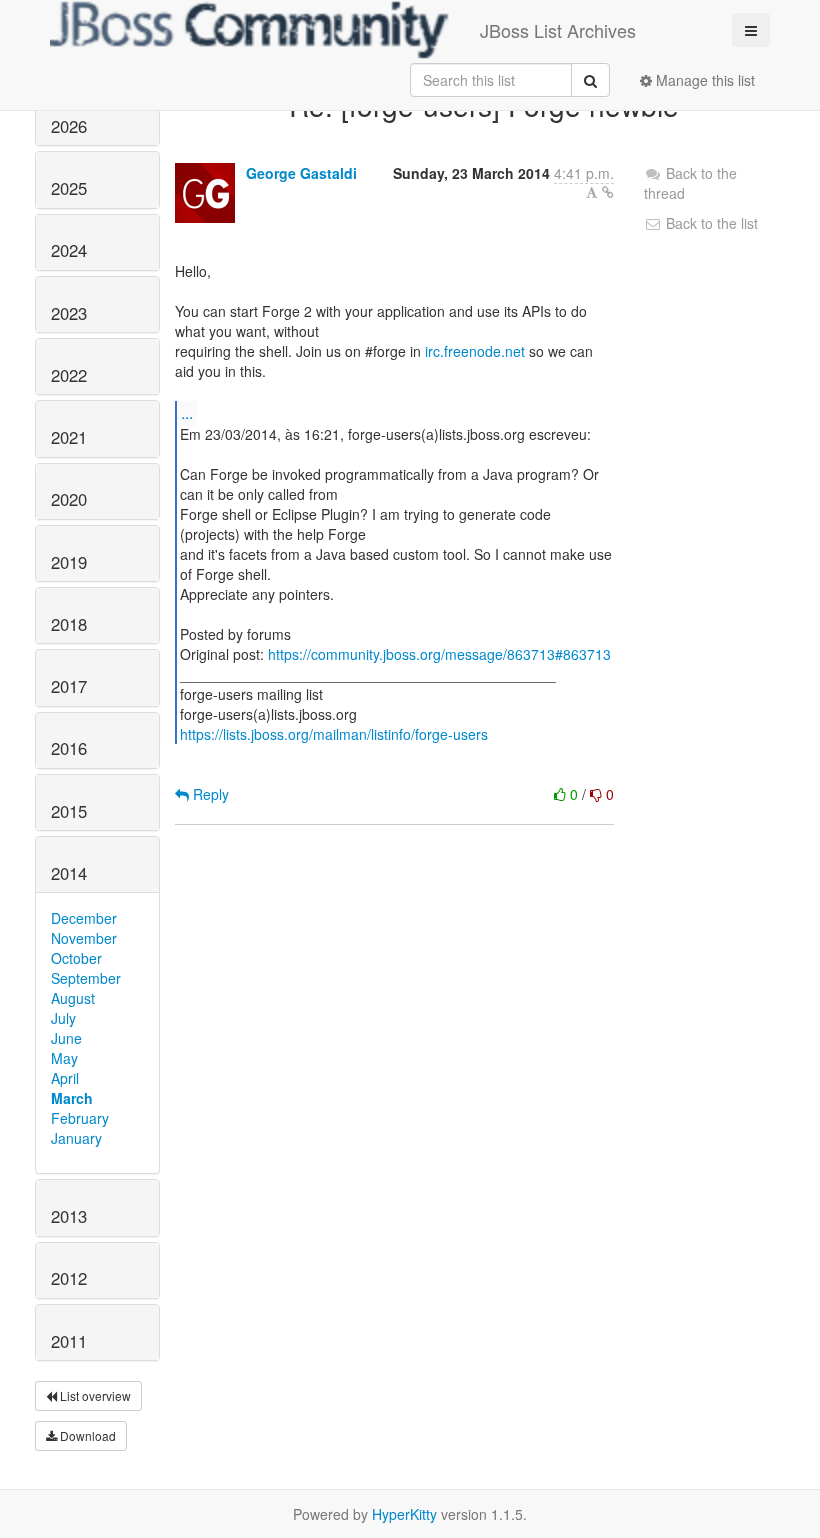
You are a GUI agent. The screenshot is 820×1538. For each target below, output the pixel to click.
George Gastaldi (301, 173)
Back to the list (710, 223)
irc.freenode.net (475, 351)
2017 (69, 686)
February (80, 1118)
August (73, 998)
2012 (69, 1278)
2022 (69, 375)
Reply (209, 794)
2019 (69, 562)
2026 (69, 126)
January (76, 1138)
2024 (69, 250)
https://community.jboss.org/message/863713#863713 (439, 654)
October (76, 958)
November (84, 938)
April (65, 1078)
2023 (69, 313)
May (64, 1058)
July (63, 1018)
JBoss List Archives (558, 30)
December (84, 918)
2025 (69, 188)
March (72, 1098)
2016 (69, 748)
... (187, 412)
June (66, 1038)
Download (86, 1435)
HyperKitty (404, 1514)
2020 (69, 499)
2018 (69, 624)
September (86, 978)
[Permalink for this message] (608, 192)
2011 (69, 1341)
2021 (69, 437)
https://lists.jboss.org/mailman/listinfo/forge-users (334, 734)
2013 (69, 1216)
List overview (94, 1395)
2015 (69, 811)
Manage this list (703, 80)
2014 (69, 873)
